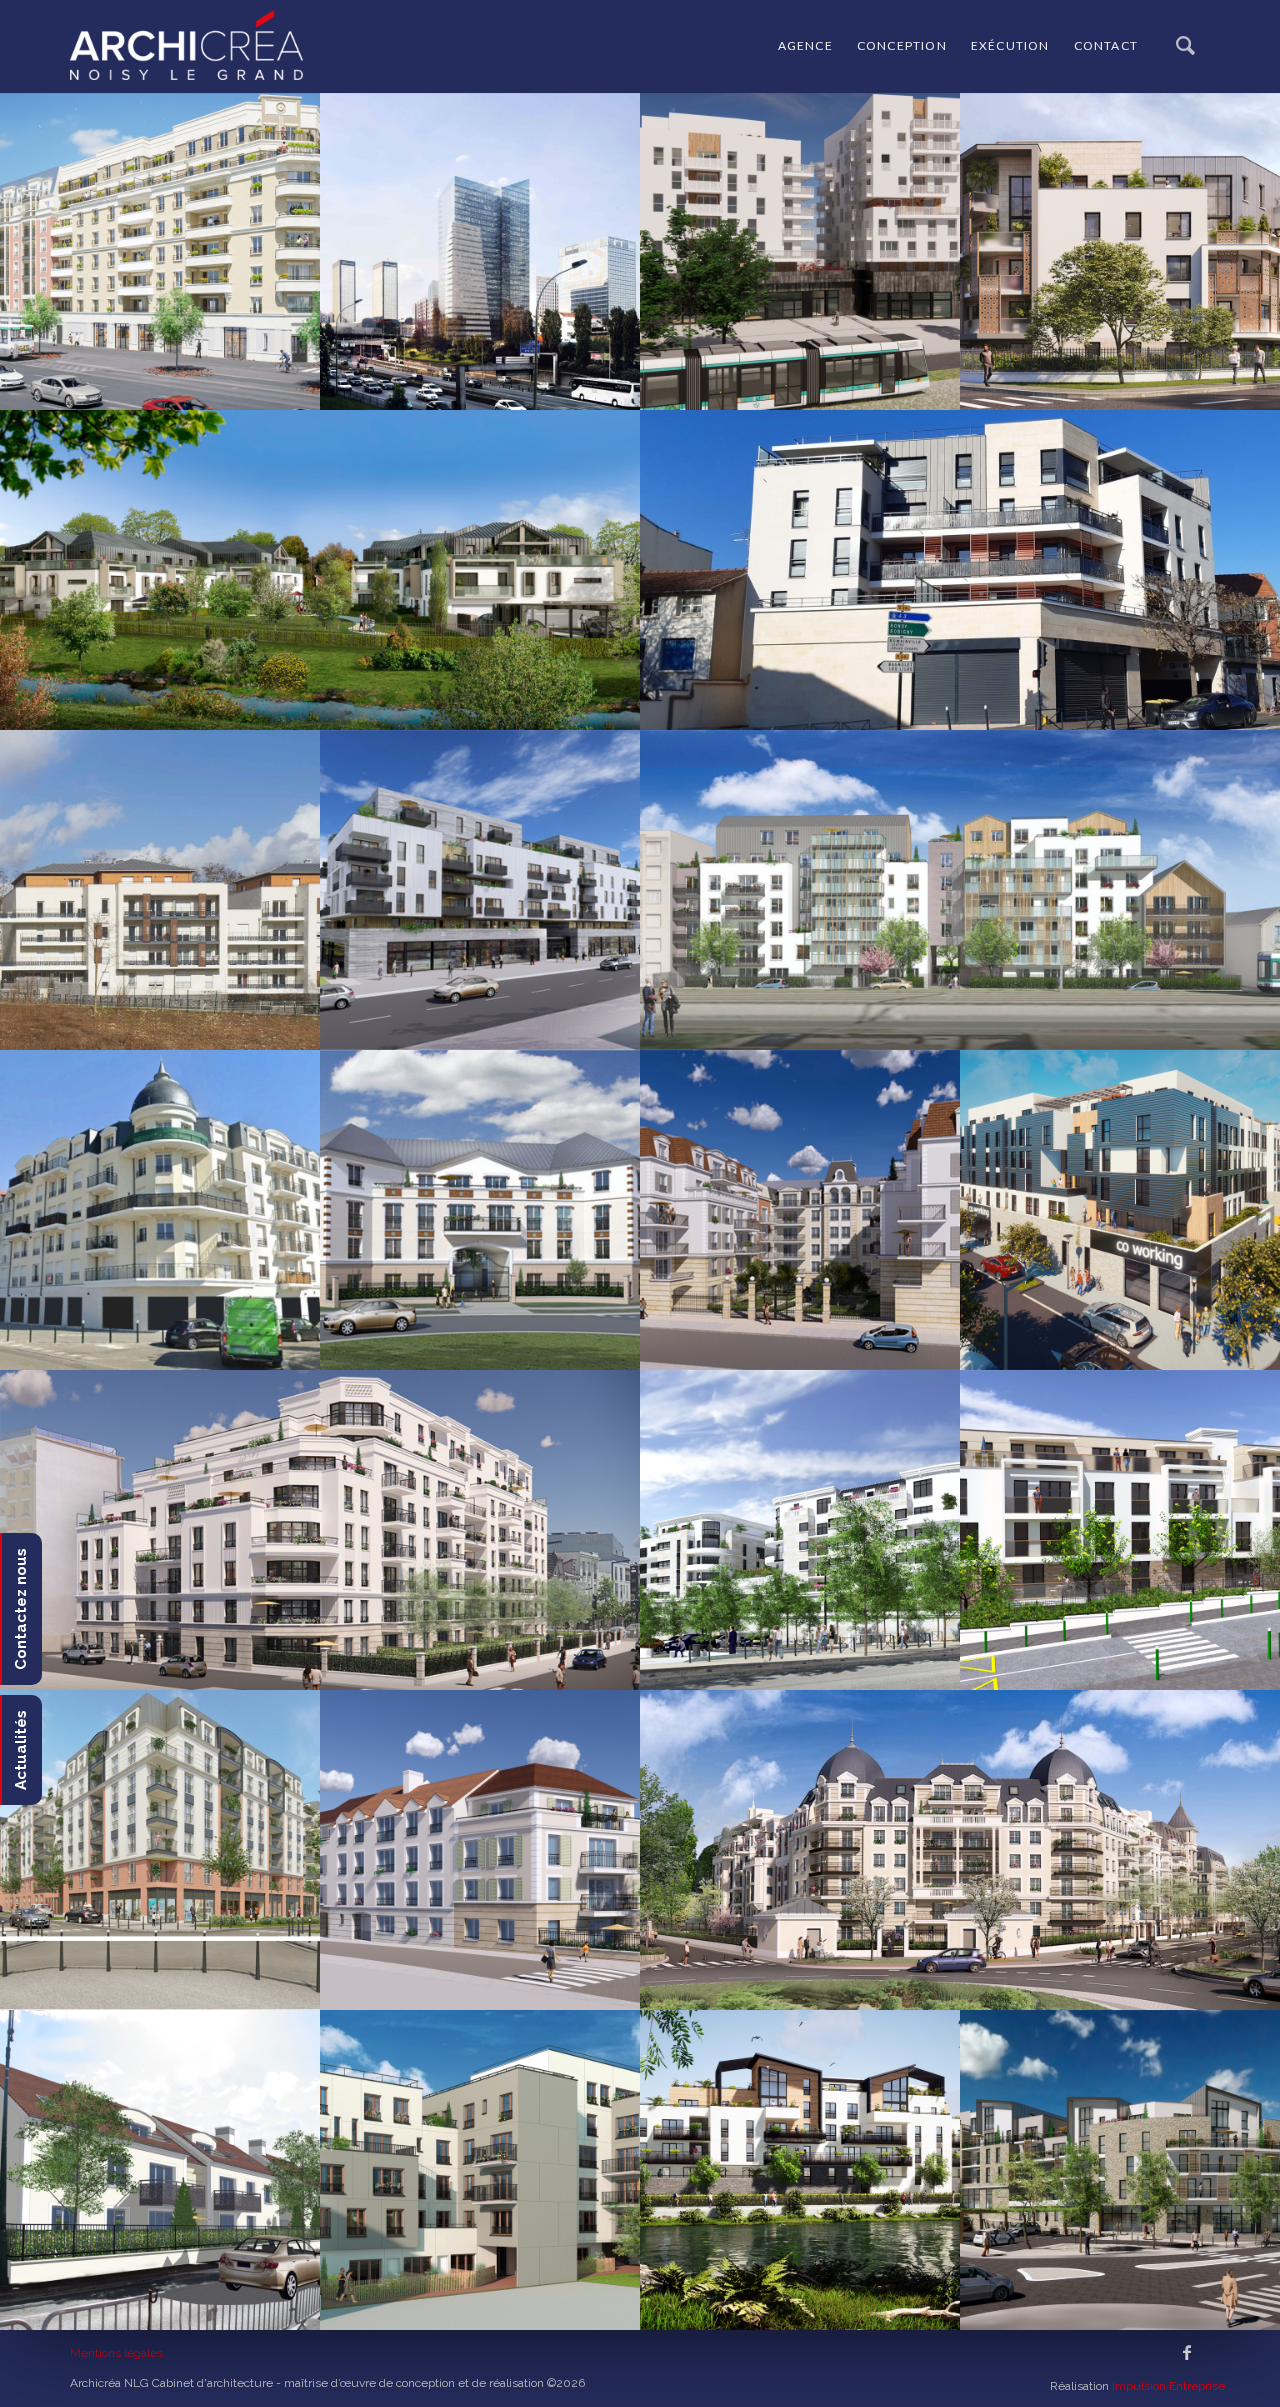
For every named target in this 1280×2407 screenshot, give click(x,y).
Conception (902, 45)
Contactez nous (21, 1609)
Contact (1106, 45)
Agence (805, 45)
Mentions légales (116, 2353)
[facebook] (1187, 2353)
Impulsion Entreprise (1168, 2386)
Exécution (1010, 45)
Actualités (21, 1750)
